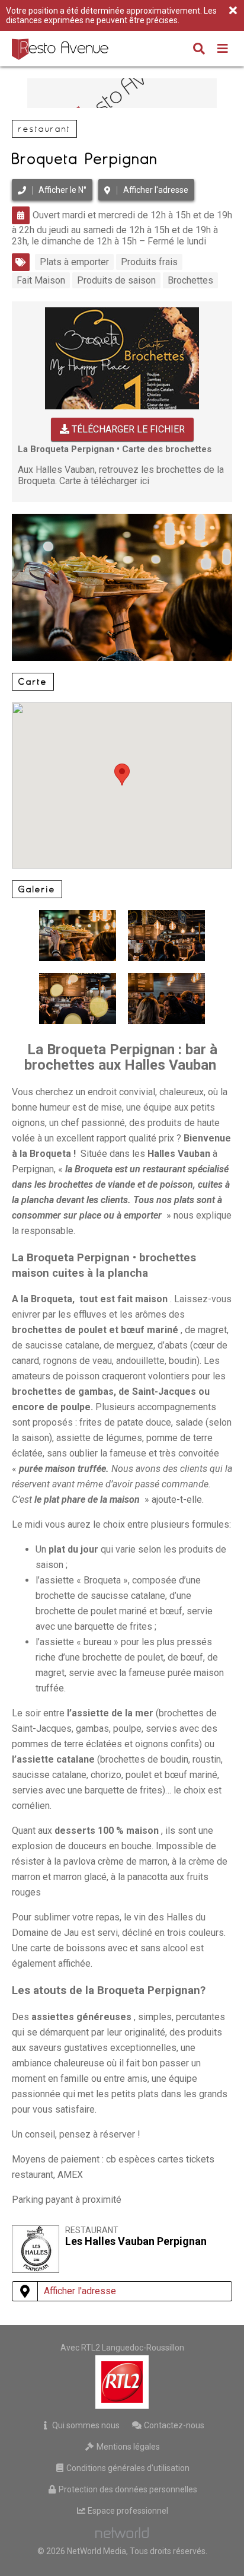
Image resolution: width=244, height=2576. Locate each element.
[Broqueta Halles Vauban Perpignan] (78, 998)
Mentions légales (127, 2447)
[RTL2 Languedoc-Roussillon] (122, 2382)
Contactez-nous (173, 2425)
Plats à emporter (74, 262)
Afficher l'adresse (156, 190)
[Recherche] (199, 50)
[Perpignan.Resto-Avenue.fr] (62, 49)
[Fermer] (233, 11)
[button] (122, 775)
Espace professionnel (127, 2511)
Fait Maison (41, 280)
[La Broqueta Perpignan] (166, 998)
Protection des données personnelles (127, 2489)
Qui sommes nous (85, 2425)
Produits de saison (116, 280)
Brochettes (190, 280)
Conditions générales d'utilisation (127, 2468)
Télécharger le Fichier (127, 429)
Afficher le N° (62, 190)
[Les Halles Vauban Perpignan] (36, 2270)
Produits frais (149, 262)
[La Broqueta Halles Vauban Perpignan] (166, 936)
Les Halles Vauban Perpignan (136, 2241)
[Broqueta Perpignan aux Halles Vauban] (122, 519)
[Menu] (223, 50)
